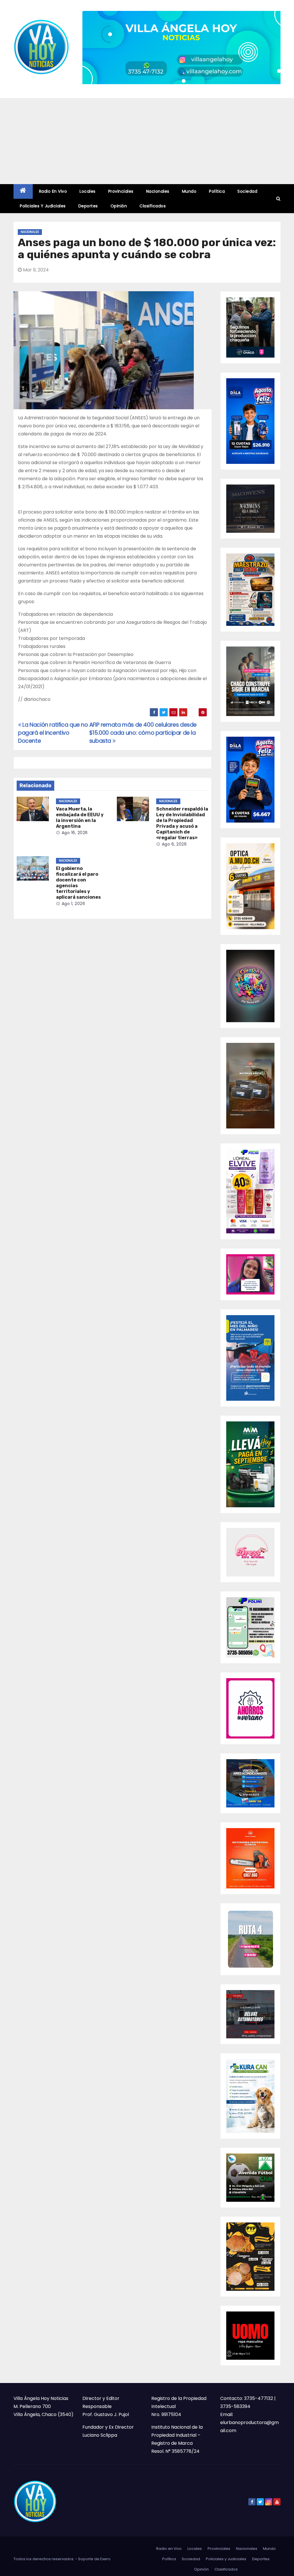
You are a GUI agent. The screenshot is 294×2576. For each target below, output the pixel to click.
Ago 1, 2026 (73, 904)
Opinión (119, 206)
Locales (88, 191)
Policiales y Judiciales (43, 206)
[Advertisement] (147, 141)
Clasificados (153, 206)
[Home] (23, 191)
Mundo (189, 191)
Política (217, 191)
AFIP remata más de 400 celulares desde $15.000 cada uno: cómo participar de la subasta (143, 733)
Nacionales (158, 191)
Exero (105, 2559)
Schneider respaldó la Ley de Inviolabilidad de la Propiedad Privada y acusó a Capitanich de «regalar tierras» (182, 823)
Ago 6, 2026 (174, 844)
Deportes (88, 206)
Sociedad (247, 191)
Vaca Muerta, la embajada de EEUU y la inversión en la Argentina (80, 818)
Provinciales (121, 191)
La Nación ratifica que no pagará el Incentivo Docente (53, 733)
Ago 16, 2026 (75, 833)
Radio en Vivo (53, 191)
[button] (278, 199)
